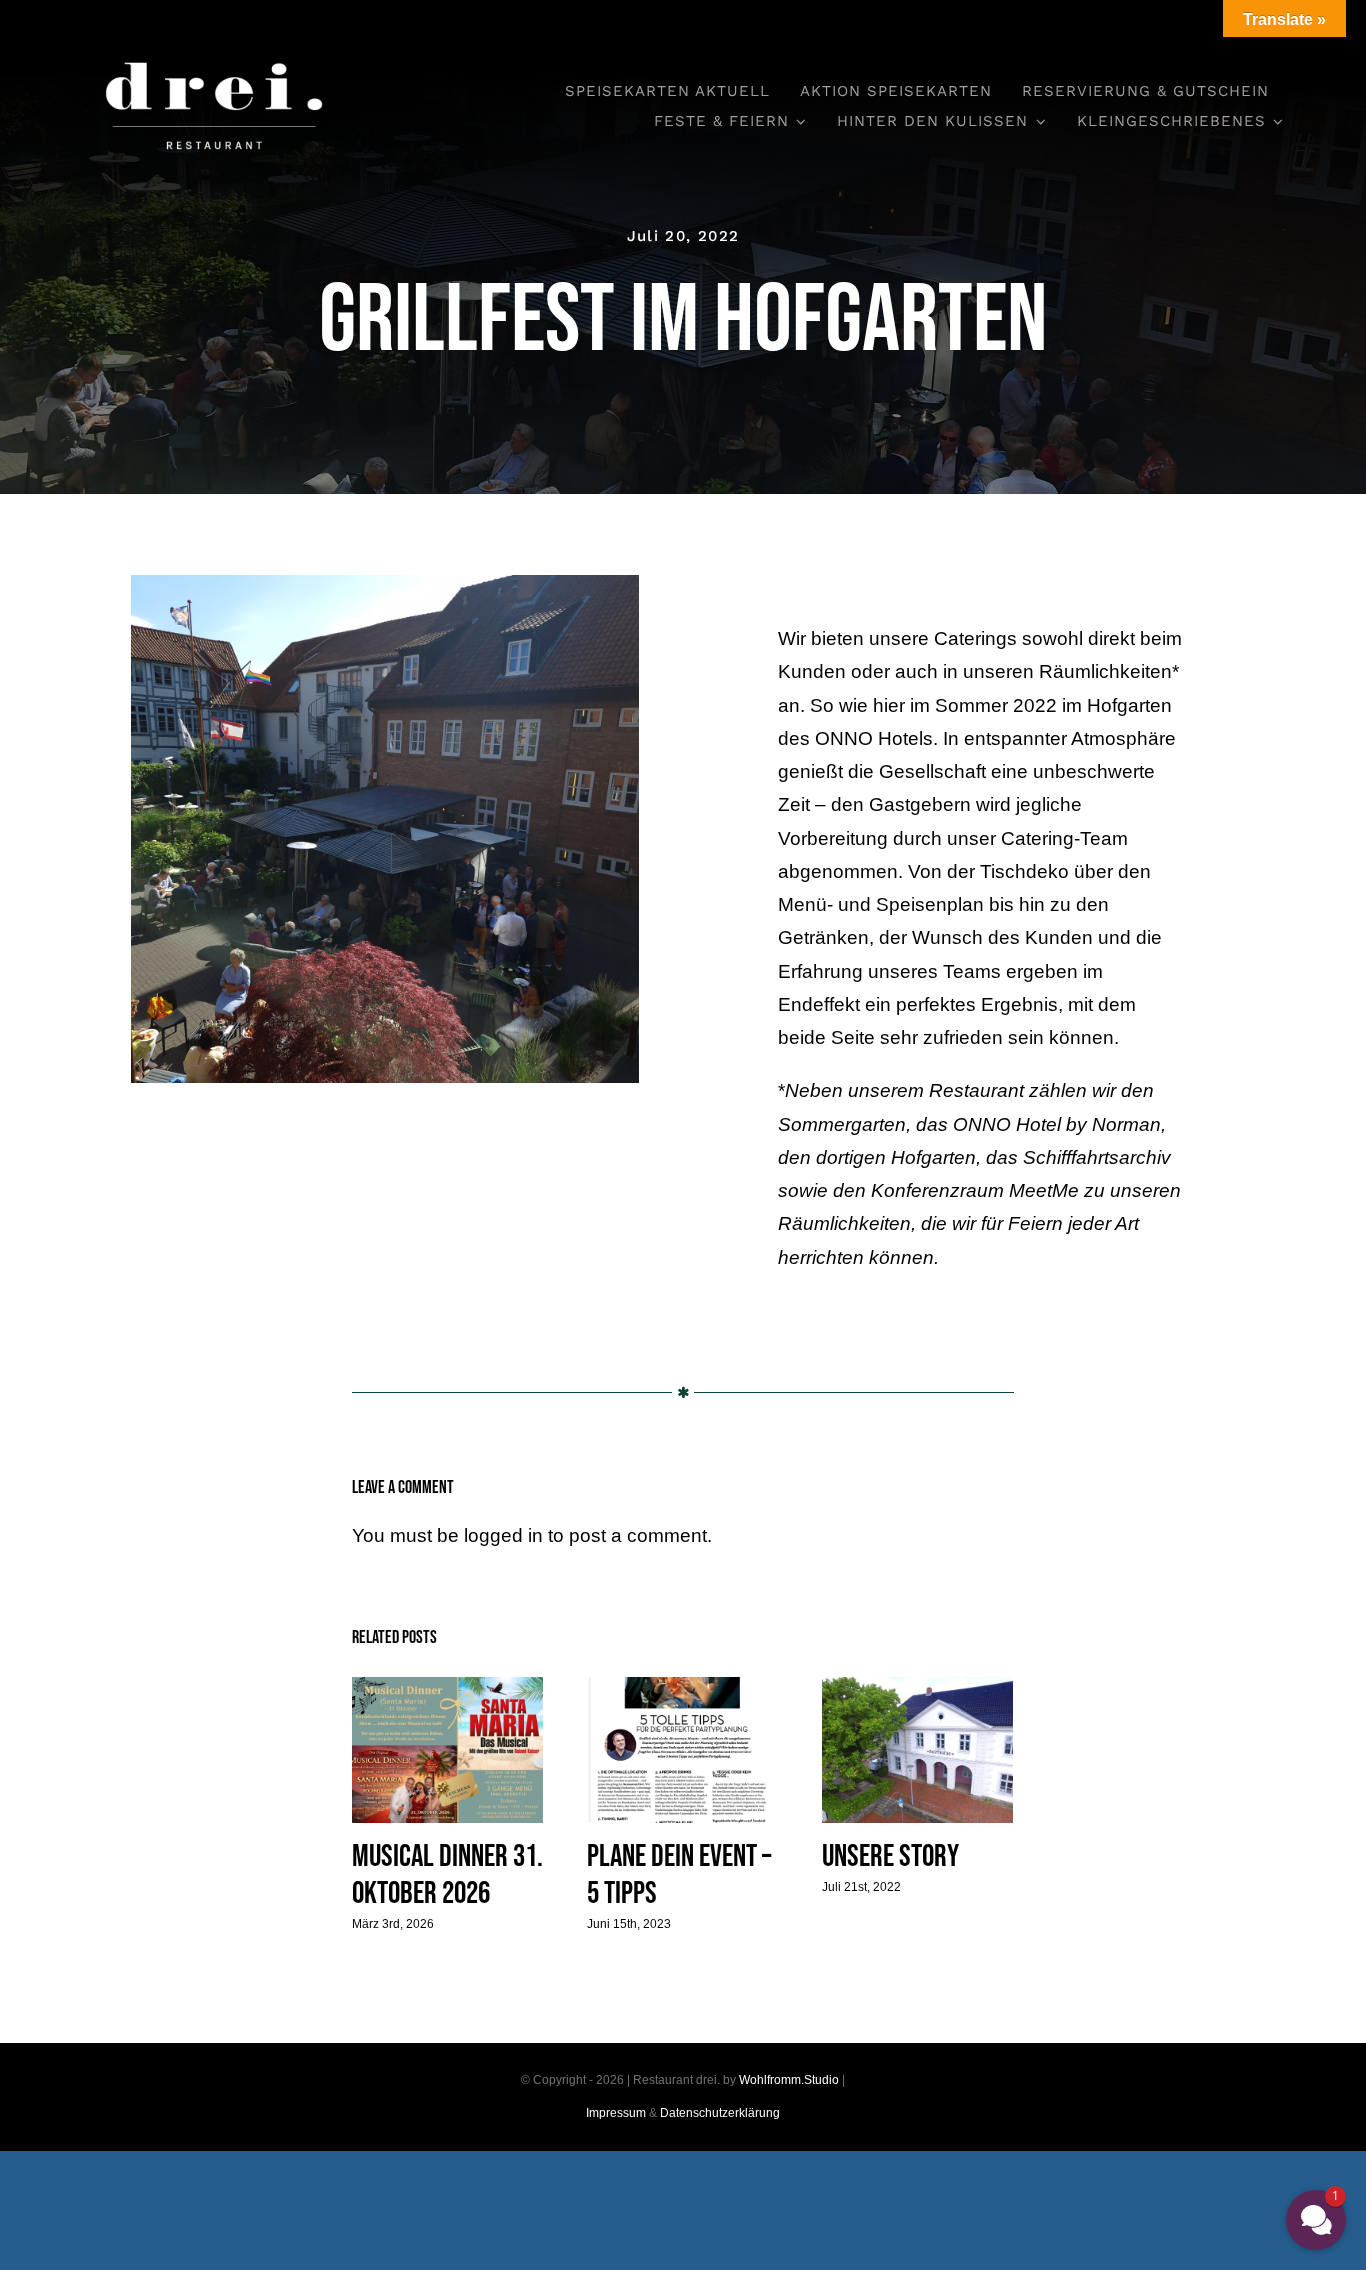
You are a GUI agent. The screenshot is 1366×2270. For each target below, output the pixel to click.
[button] (1316, 2220)
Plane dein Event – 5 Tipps (682, 1750)
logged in (503, 1535)
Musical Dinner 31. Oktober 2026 (447, 1750)
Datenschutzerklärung (720, 2113)
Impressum (616, 2113)
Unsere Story (917, 1750)
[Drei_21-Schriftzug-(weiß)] (214, 49)
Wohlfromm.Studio (789, 2080)
